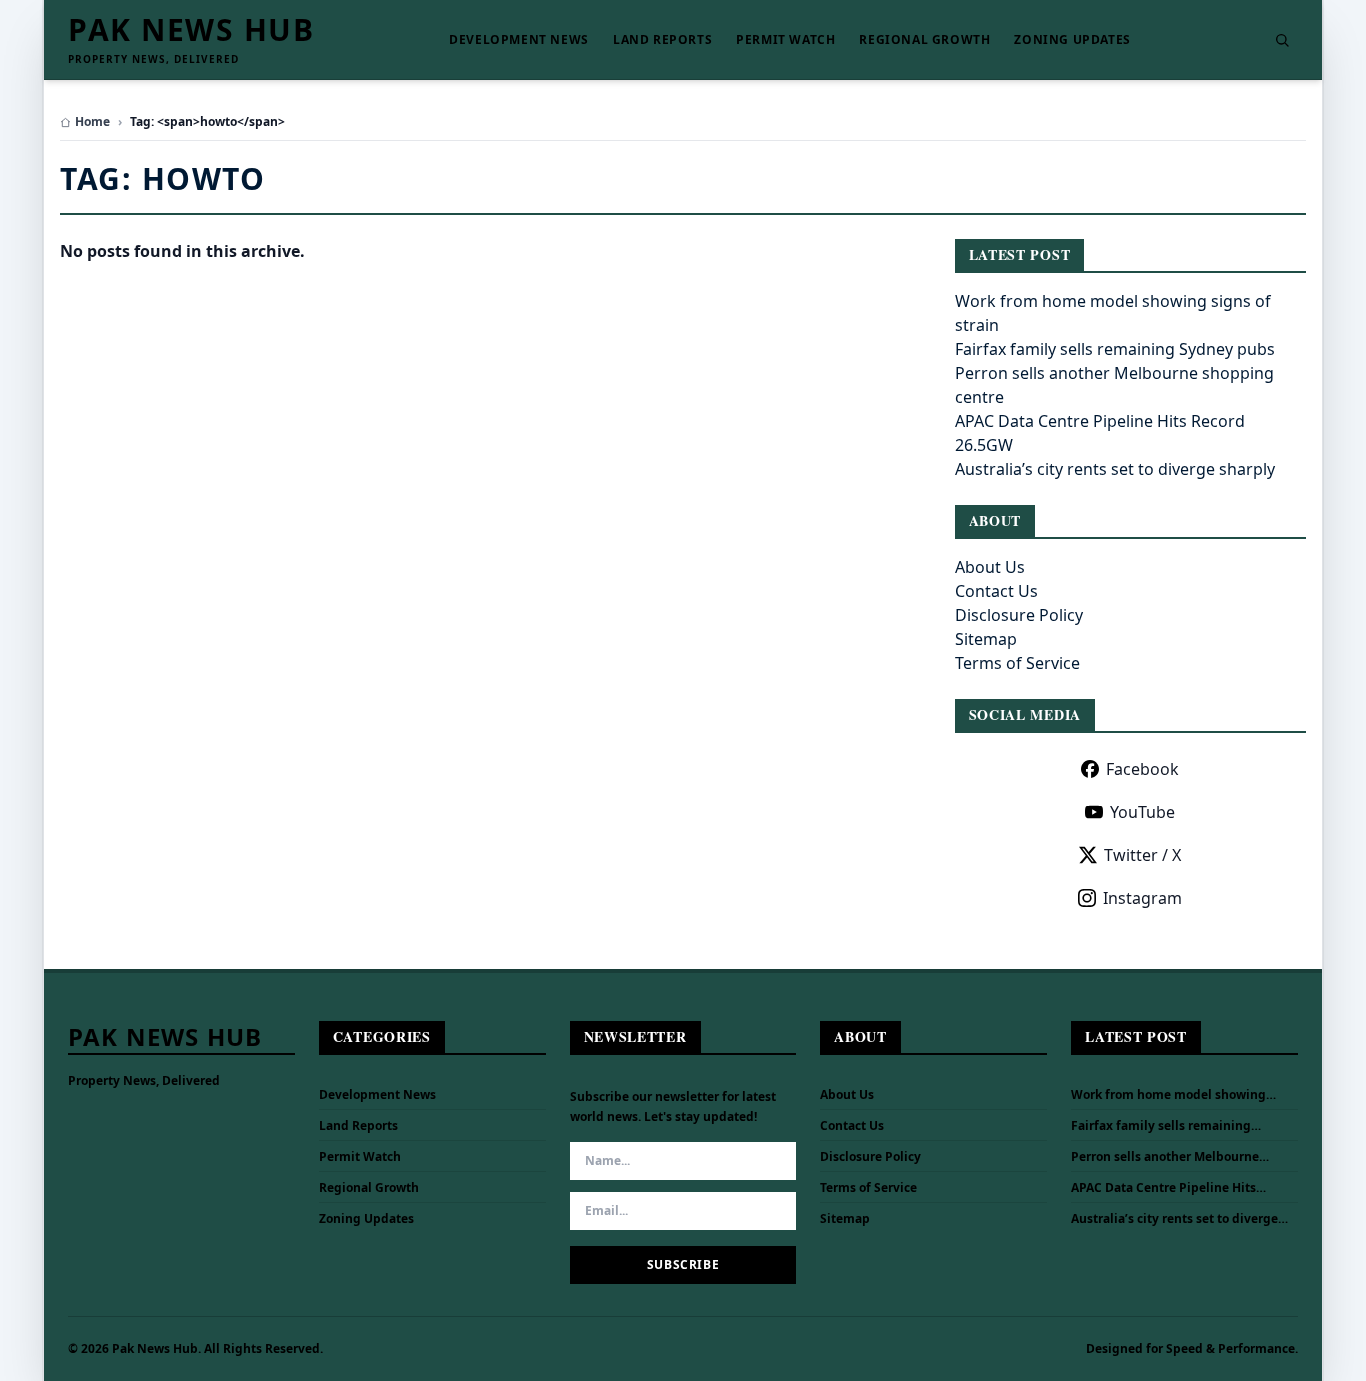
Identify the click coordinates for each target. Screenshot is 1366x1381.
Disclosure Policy (1019, 615)
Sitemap (986, 639)
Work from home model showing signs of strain (1168, 1095)
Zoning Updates (1072, 40)
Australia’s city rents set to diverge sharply (1115, 469)
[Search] (1282, 40)
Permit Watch (785, 40)
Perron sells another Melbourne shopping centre (1165, 1157)
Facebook (1142, 769)
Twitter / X (1142, 855)
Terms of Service (1017, 663)
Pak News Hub (191, 30)
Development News (519, 40)
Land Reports (662, 40)
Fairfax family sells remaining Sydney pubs (1115, 349)
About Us (990, 567)
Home (92, 122)
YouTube (1142, 812)
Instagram (1142, 898)
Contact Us (996, 591)
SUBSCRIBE (683, 1264)
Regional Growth (924, 40)
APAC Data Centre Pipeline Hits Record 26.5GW (1163, 1188)
